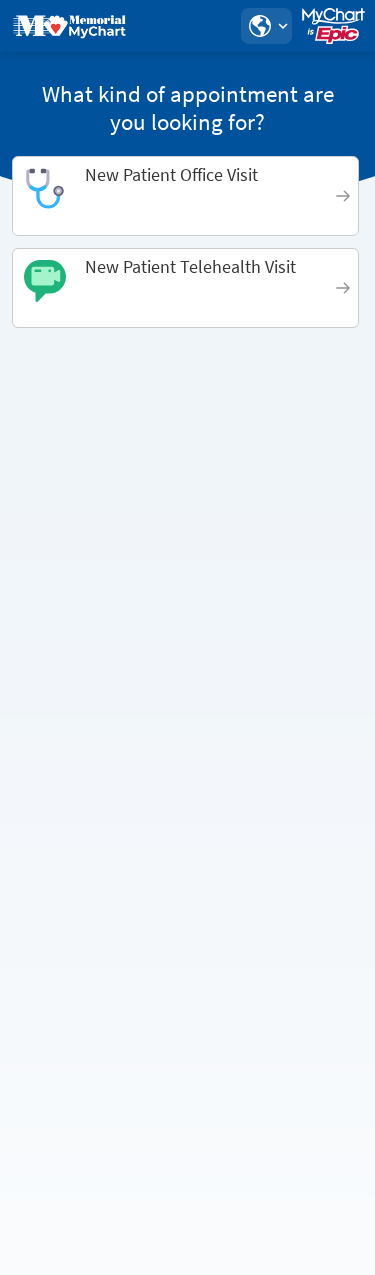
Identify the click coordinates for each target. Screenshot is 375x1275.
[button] (266, 26)
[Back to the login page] (69, 26)
